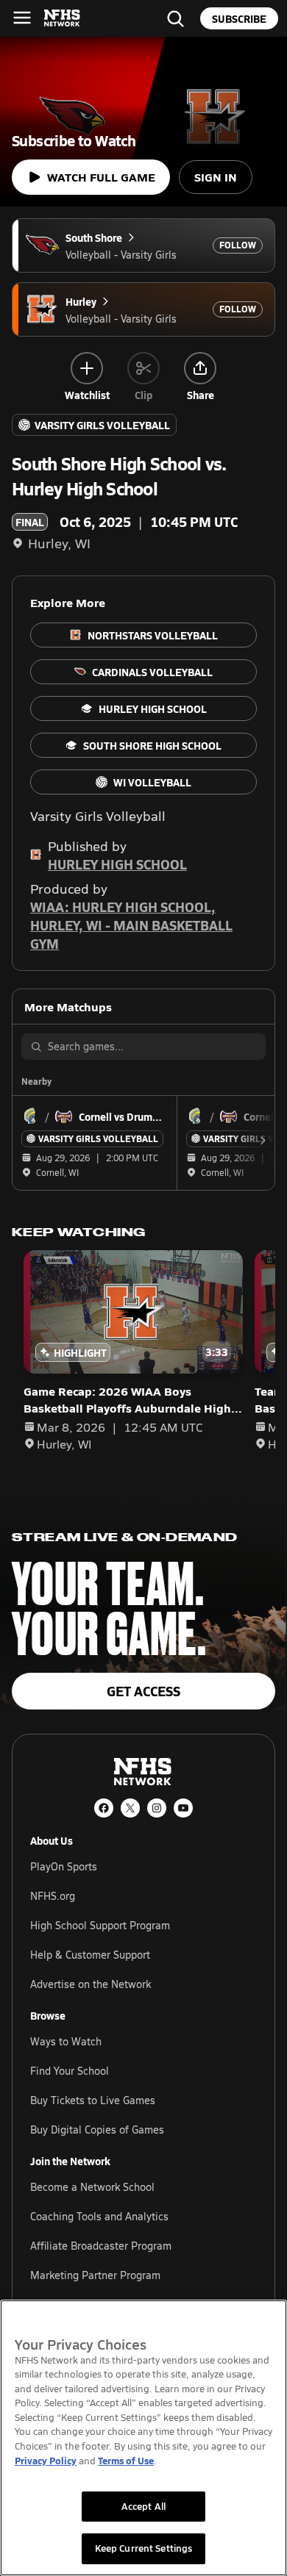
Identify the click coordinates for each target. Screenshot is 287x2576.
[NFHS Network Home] (63, 18)
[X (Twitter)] (130, 1808)
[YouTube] (183, 1808)
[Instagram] (157, 1808)
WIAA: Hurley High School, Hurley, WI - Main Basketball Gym (131, 925)
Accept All (143, 2506)
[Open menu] (22, 18)
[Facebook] (104, 1808)
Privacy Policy (46, 2460)
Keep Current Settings (144, 2548)
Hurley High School (117, 864)
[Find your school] (175, 18)
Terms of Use (126, 2460)
